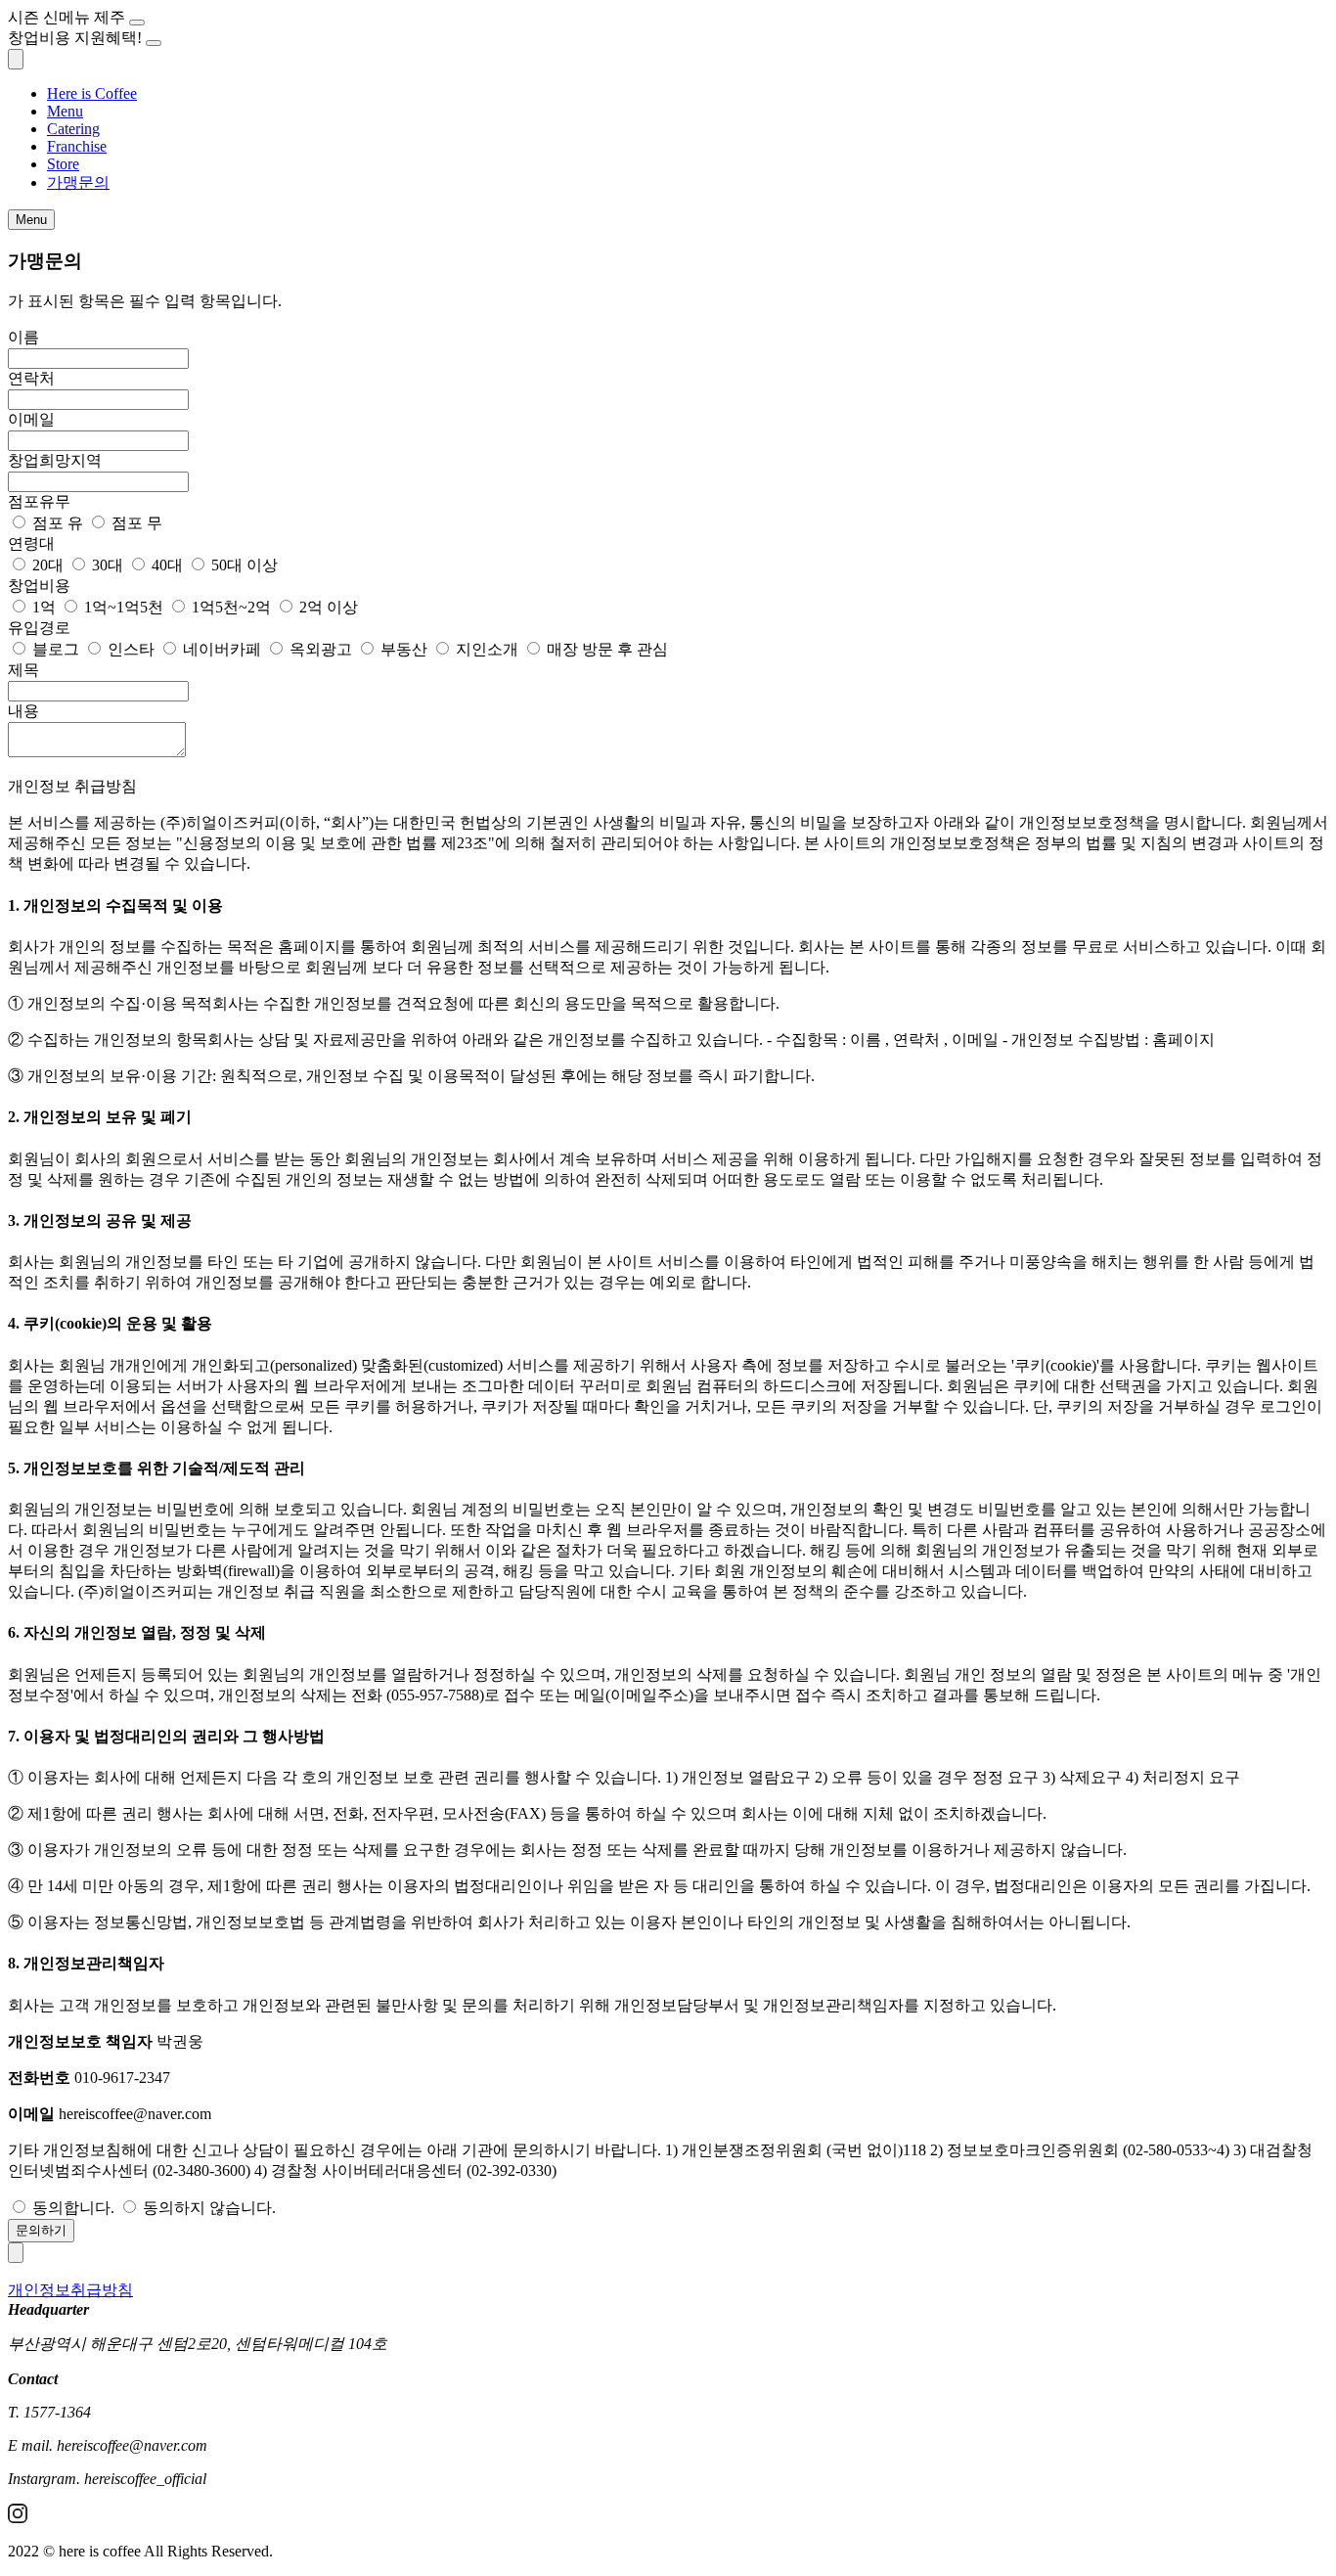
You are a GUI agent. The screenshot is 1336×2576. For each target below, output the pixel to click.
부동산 (404, 649)
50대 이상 (245, 565)
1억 (44, 607)
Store (63, 164)
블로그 (56, 649)
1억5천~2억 (231, 607)
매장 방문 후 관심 (607, 649)
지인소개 (487, 649)
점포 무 (137, 523)
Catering (73, 129)
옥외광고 (321, 649)
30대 (108, 565)
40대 (167, 565)
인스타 (131, 649)
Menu (65, 111)
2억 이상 (329, 607)
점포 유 (58, 523)
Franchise (77, 146)
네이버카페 (222, 649)
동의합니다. (73, 2208)
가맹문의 (78, 182)
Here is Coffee (92, 93)
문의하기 (41, 2230)
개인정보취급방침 (70, 2290)
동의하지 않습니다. (209, 2208)
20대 (48, 565)
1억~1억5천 (124, 607)
